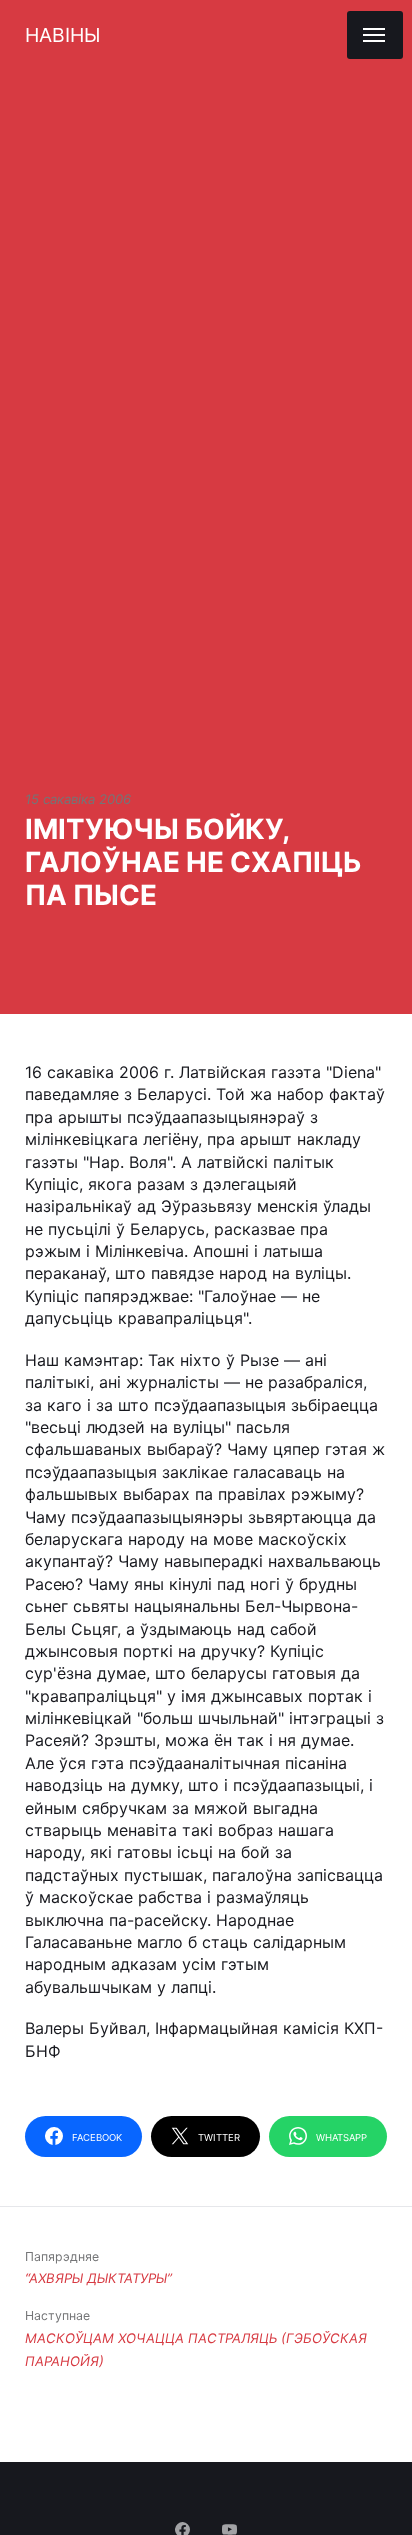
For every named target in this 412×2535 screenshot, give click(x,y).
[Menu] (375, 35)
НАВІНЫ (62, 35)
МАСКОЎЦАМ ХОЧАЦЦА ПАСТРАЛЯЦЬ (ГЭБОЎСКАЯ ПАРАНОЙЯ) (196, 2338)
